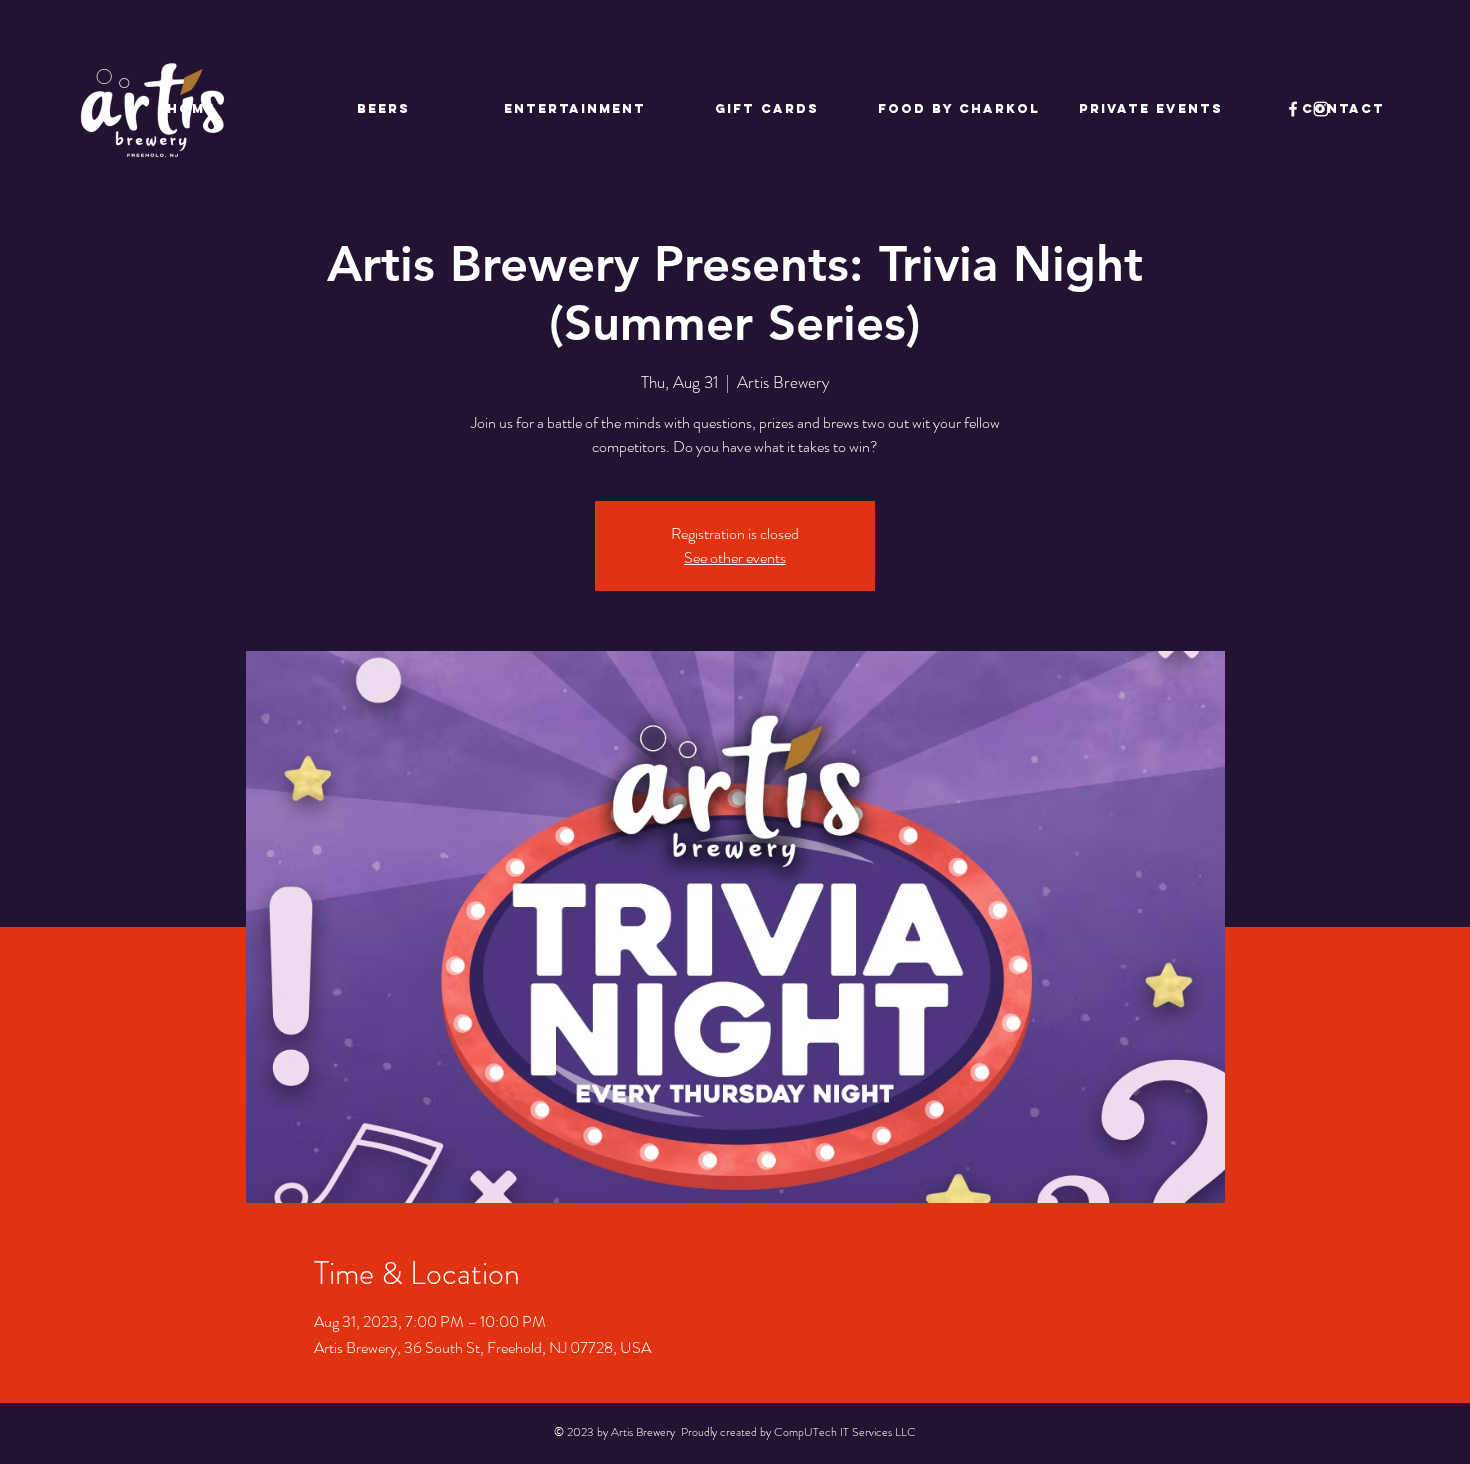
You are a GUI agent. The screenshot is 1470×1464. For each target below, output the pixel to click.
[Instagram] (1321, 109)
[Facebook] (1293, 109)
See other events (735, 557)
